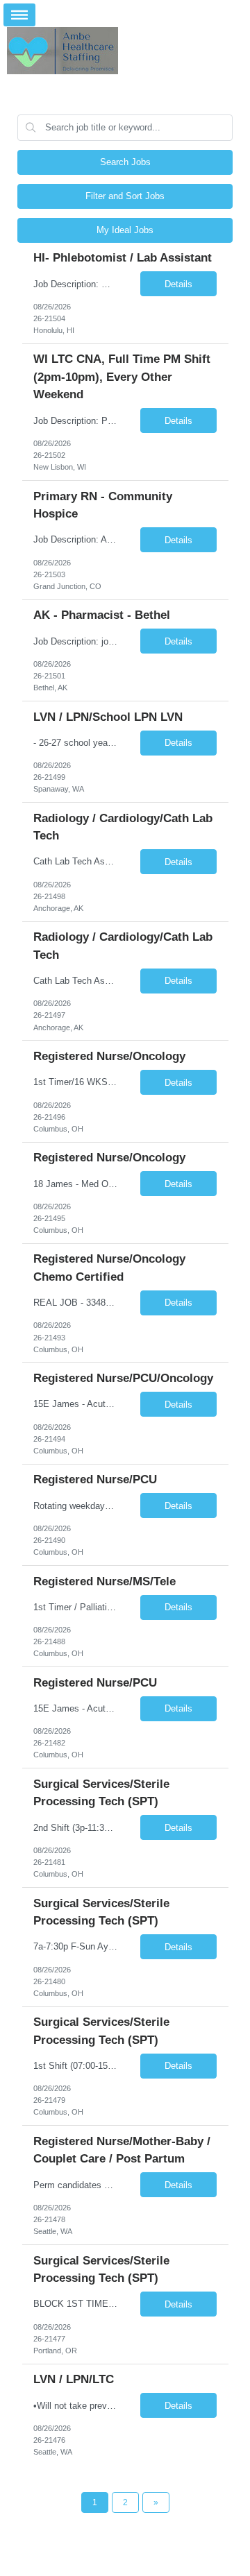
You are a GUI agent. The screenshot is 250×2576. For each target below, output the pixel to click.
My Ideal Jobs (125, 230)
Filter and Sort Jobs (125, 196)
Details (178, 284)
